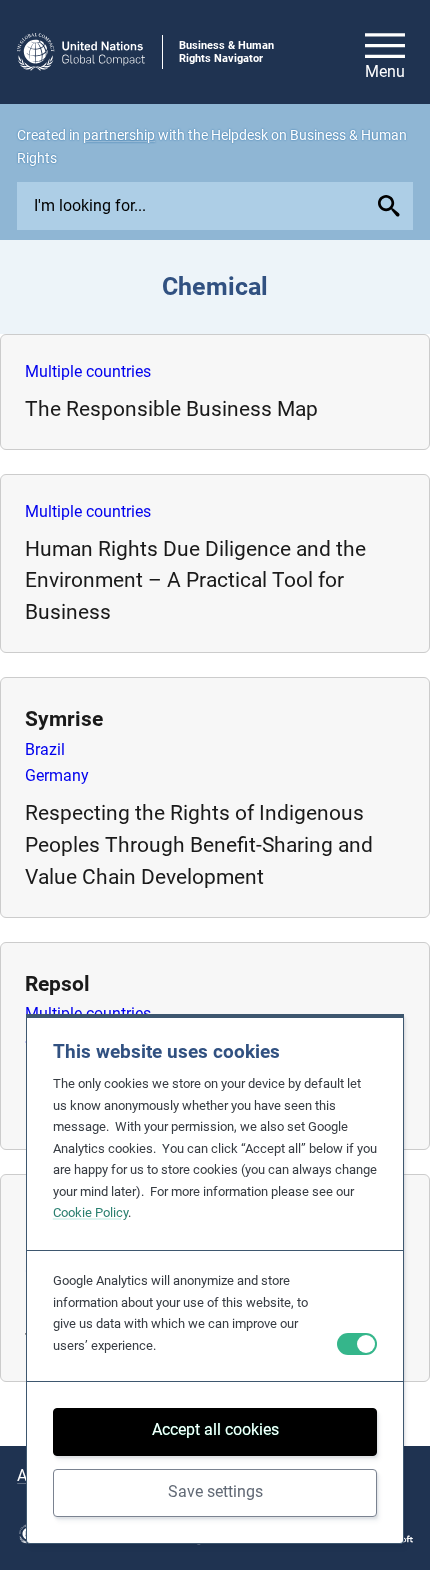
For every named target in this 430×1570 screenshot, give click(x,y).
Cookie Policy (90, 1212)
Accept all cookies (215, 1429)
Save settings (215, 1491)
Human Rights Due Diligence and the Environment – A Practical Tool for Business (195, 580)
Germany (57, 775)
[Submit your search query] (392, 206)
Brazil (45, 749)
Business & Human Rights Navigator (226, 52)
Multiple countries (88, 371)
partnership (119, 135)
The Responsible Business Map (171, 408)
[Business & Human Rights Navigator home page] (81, 52)
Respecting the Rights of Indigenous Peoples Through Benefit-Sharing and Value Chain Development (199, 844)
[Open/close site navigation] (385, 52)
